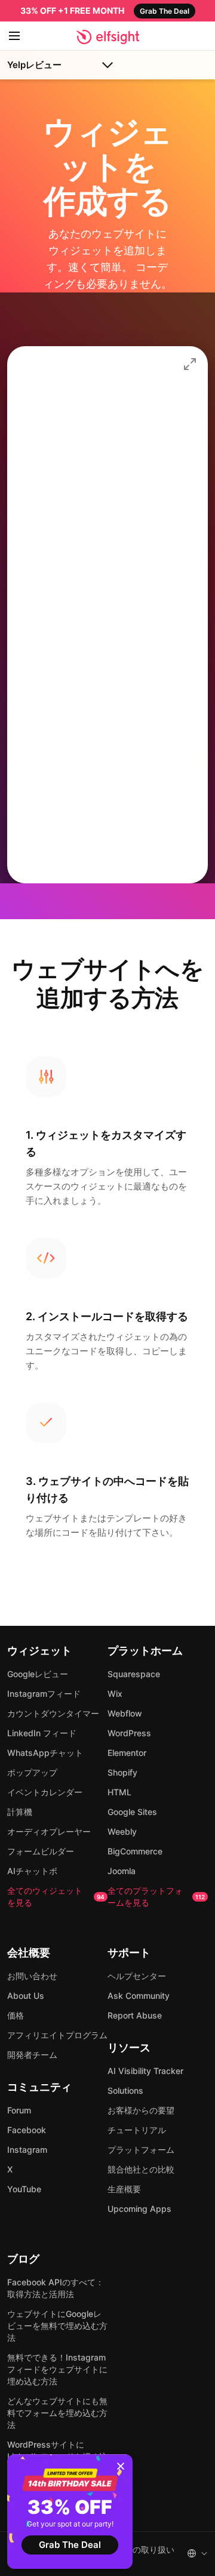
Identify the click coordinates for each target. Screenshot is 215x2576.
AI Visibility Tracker (145, 2071)
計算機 (20, 1812)
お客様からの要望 (141, 2110)
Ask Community (139, 1996)
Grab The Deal (70, 2545)
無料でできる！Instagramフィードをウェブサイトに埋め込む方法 (57, 2369)
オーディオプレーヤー (49, 1831)
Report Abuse (135, 2015)
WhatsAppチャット (45, 1753)
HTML (119, 1792)
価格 (16, 2015)
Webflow (125, 1713)
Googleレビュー (38, 1674)
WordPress (129, 1733)
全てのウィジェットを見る (56, 1896)
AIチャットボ (32, 1871)
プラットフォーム (141, 2150)
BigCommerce (135, 1851)
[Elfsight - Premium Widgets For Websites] (108, 37)
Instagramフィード (44, 1694)
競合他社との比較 (141, 2169)
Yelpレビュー (34, 65)
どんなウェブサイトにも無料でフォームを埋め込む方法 (57, 2413)
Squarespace (134, 1674)
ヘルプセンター (137, 1976)
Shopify (122, 1772)
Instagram (27, 2150)
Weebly (122, 1831)
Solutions (125, 2090)
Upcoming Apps (139, 2209)
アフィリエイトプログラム (57, 2035)
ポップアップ (32, 1772)
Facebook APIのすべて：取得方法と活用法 (56, 2288)
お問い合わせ (32, 1976)
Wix (115, 1694)
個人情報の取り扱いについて (137, 2555)
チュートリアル (137, 2130)
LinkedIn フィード (42, 1733)
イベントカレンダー (45, 1792)
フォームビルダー (41, 1851)
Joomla (122, 1871)
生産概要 (124, 2189)
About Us (26, 1996)
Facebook (27, 2130)
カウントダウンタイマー (53, 1713)
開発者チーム (32, 2055)
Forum (19, 2110)
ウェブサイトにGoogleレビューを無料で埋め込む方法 (57, 2326)
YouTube (24, 2189)
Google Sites (132, 1812)
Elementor (127, 1753)
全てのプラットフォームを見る (156, 1896)
